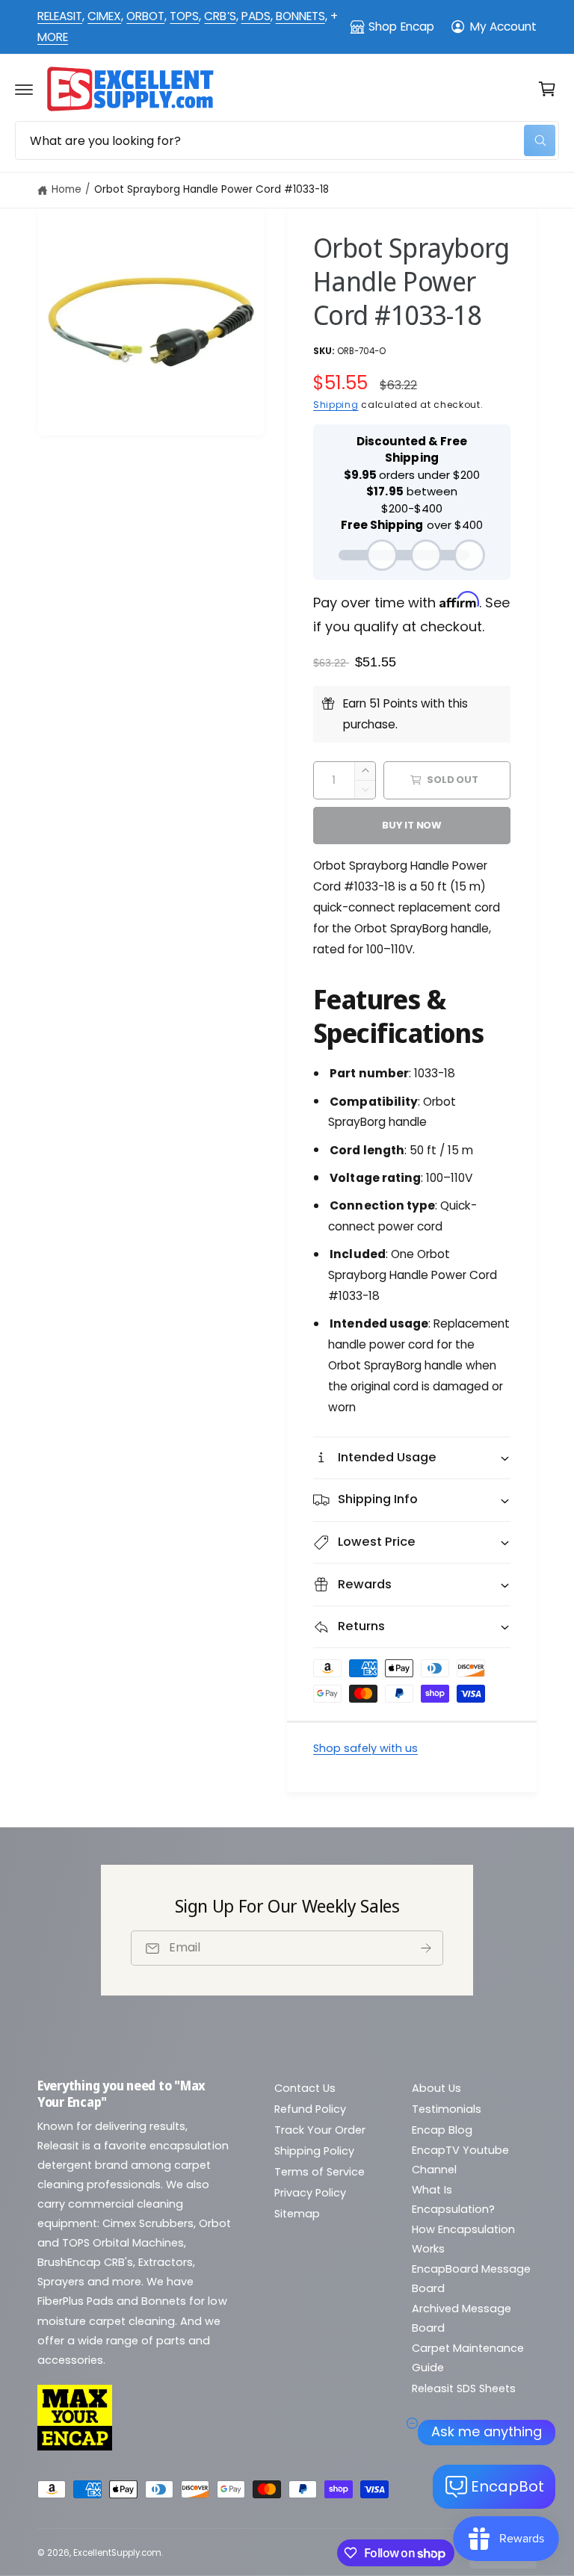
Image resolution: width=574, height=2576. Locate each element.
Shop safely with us (365, 1748)
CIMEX (104, 16)
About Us (436, 2088)
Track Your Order (320, 2130)
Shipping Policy (314, 2151)
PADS (256, 16)
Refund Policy (310, 2109)
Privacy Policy (310, 2193)
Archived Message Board (462, 2318)
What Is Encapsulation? (453, 2199)
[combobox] (287, 140)
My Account (503, 27)
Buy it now (412, 825)
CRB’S (220, 16)
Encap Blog (442, 2130)
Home (67, 189)
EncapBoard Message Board (471, 2279)
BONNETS (300, 16)
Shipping (336, 405)
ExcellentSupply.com (117, 2553)
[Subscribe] (426, 1948)
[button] (24, 89)
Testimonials (447, 2109)
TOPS (184, 16)
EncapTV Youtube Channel (460, 2160)
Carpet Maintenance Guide (468, 2358)
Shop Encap (401, 27)
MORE (53, 37)
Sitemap (297, 2214)
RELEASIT (60, 16)
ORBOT (145, 16)
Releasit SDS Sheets (464, 2388)
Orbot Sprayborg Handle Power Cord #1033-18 (212, 189)
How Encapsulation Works (463, 2239)
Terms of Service (320, 2172)
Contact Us (305, 2088)
